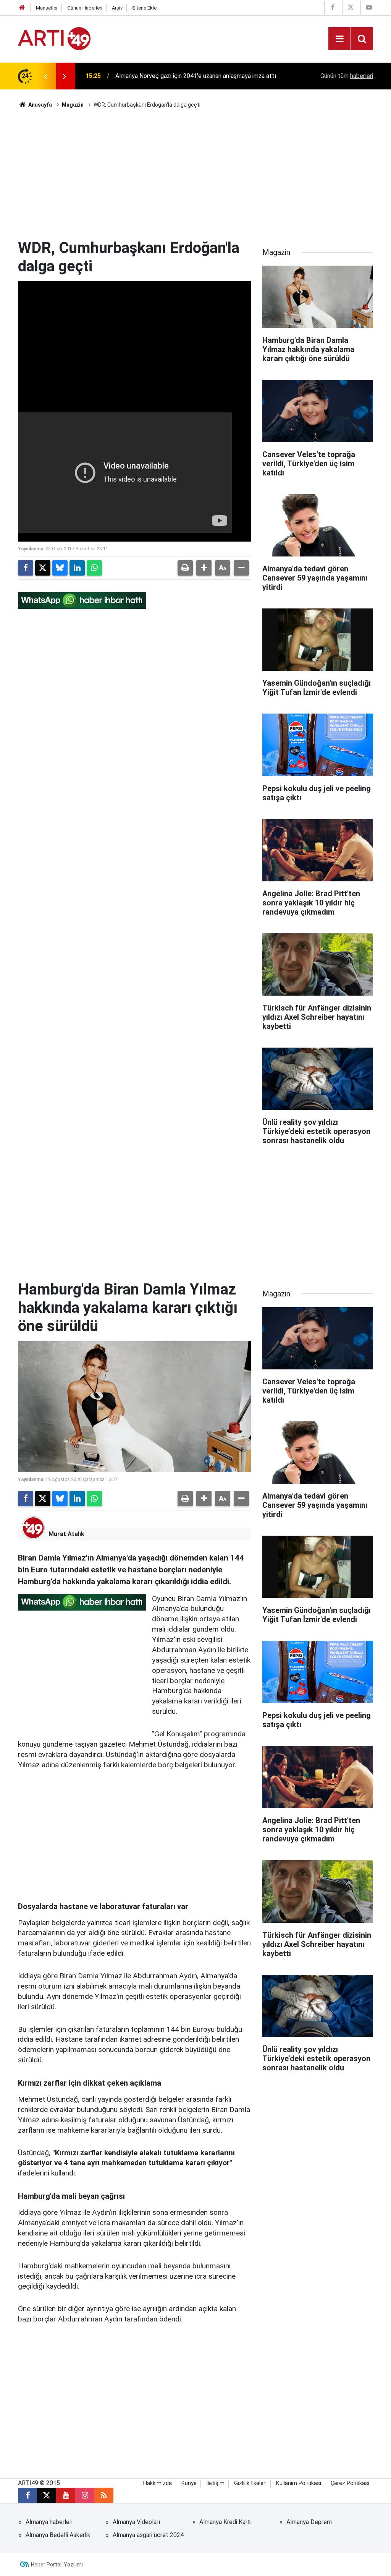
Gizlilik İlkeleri (250, 2483)
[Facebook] (26, 568)
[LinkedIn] (77, 568)
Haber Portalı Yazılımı (57, 2565)
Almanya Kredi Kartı (225, 2522)
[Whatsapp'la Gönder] (94, 568)
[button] (204, 568)
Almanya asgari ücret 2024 (148, 2535)
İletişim (215, 2483)
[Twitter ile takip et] (47, 2495)
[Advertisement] (195, 174)
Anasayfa (40, 105)
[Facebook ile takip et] (27, 2495)
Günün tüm (347, 76)
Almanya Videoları (136, 2522)
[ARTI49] (54, 38)
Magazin (73, 105)
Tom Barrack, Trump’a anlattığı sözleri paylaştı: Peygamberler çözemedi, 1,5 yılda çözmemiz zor (198, 76)
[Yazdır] (185, 568)
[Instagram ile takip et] (85, 2495)
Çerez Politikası (350, 2483)
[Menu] (339, 39)
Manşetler (47, 8)
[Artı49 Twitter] (351, 7)
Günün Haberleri (85, 8)
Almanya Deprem (309, 2522)
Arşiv (117, 8)
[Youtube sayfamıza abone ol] (66, 2495)
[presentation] (45, 76)
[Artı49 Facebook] (333, 7)
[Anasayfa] (22, 8)
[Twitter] (43, 568)
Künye (189, 2483)
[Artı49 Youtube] (369, 7)
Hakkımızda (158, 2483)
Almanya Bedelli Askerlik (58, 2535)
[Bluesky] (60, 568)
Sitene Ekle (144, 8)
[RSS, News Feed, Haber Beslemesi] (104, 2495)
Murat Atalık (66, 1534)
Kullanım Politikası (299, 2483)
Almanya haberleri (49, 2522)
